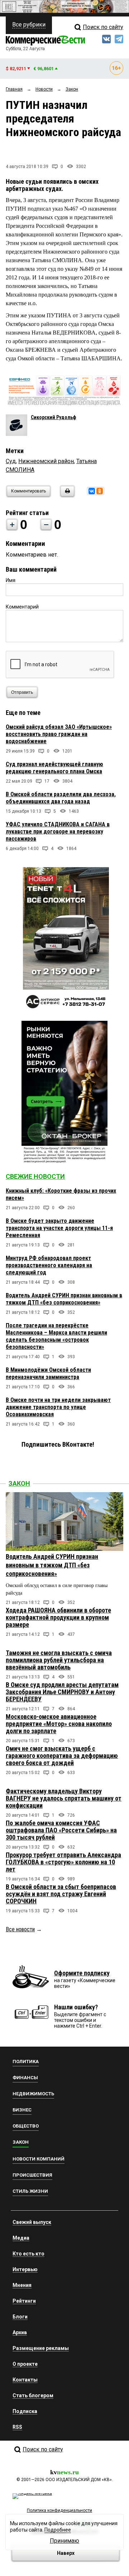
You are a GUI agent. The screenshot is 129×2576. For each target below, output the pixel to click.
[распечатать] (66, 496)
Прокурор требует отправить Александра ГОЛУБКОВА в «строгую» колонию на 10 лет (63, 1862)
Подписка (25, 2411)
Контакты (25, 2380)
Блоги (20, 2317)
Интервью (25, 2269)
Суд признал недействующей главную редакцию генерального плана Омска (54, 768)
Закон (19, 1483)
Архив (20, 2332)
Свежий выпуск (32, 2222)
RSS (17, 2427)
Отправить (22, 692)
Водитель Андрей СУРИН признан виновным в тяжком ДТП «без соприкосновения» (64, 1299)
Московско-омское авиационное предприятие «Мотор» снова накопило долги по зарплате (59, 1724)
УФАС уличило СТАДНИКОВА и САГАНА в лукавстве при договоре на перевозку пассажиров (58, 832)
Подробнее (58, 2530)
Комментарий (22, 607)
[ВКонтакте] (92, 491)
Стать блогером (33, 2395)
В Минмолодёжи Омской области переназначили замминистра (48, 1373)
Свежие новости (35, 1176)
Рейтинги (24, 2301)
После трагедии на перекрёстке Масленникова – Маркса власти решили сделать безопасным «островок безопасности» (56, 1336)
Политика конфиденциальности (59, 2510)
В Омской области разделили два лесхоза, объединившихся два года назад (61, 798)
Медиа (21, 2238)
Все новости (20, 1929)
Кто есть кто (28, 2254)
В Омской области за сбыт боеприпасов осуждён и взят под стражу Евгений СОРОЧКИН (61, 1894)
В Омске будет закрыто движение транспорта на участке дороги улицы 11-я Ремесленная (59, 1228)
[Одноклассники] (100, 491)
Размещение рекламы (41, 2348)
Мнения (22, 2285)
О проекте (25, 2364)
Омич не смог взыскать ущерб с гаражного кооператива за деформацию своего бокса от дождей (62, 1756)
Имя (11, 580)
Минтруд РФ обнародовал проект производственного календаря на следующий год (49, 1265)
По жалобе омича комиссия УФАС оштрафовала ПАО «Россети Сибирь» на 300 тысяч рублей (61, 1830)
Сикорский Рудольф (53, 417)
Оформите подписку (82, 1973)
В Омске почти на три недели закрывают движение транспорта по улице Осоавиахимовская (58, 1407)
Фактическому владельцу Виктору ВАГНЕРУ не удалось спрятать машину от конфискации (64, 1798)
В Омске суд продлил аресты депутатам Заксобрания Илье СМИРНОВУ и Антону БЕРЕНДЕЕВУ (62, 1692)
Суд (11, 461)
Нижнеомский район (46, 461)
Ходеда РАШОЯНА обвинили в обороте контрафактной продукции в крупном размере (58, 1617)
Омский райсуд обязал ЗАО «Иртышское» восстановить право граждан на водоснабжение (59, 734)
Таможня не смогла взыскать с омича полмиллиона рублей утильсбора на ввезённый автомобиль (59, 1660)
